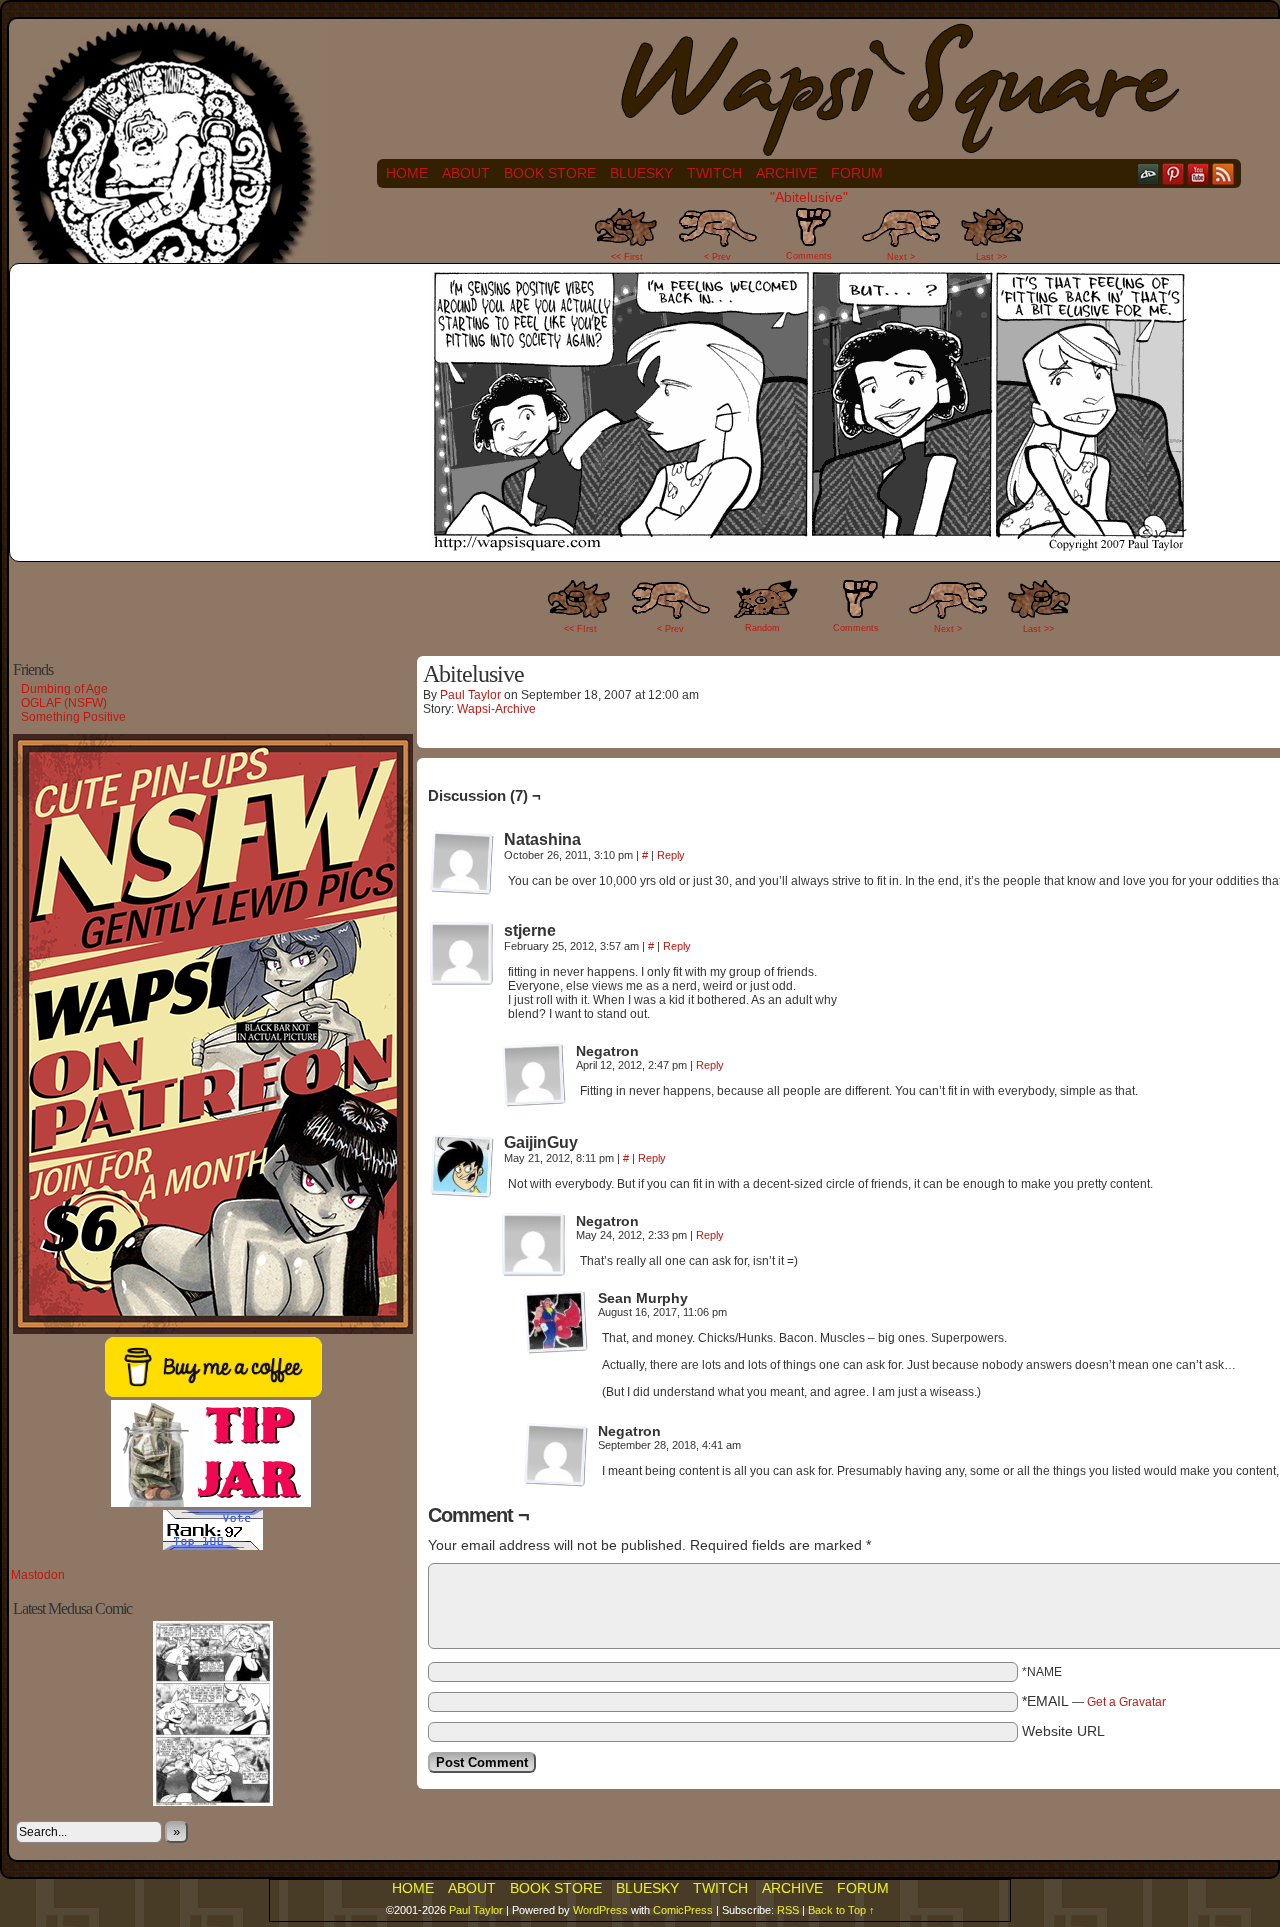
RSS (1223, 173)
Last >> (991, 257)
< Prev (717, 257)
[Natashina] (462, 863)
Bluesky (641, 173)
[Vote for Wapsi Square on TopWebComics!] (213, 1546)
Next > (901, 257)
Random (762, 628)
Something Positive (73, 717)
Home (407, 173)
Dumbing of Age (64, 689)
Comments (809, 239)
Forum (857, 173)
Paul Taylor (470, 695)
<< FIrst (580, 629)
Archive (786, 173)
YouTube (1198, 173)
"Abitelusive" (809, 197)
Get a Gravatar (1126, 1702)
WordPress (600, 1910)
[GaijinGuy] (462, 1166)
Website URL (1063, 1731)
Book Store (550, 173)
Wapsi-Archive (496, 709)
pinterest (1173, 173)
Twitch (714, 173)
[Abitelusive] (809, 548)
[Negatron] (534, 1075)
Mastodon (38, 1575)
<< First (627, 257)
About (466, 173)
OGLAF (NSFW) (64, 703)
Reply (671, 855)
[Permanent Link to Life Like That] (213, 1802)
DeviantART (1148, 173)
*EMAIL (1094, 1701)
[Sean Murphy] (556, 1322)
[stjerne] (462, 954)
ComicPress (683, 1910)
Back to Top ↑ (841, 1910)
